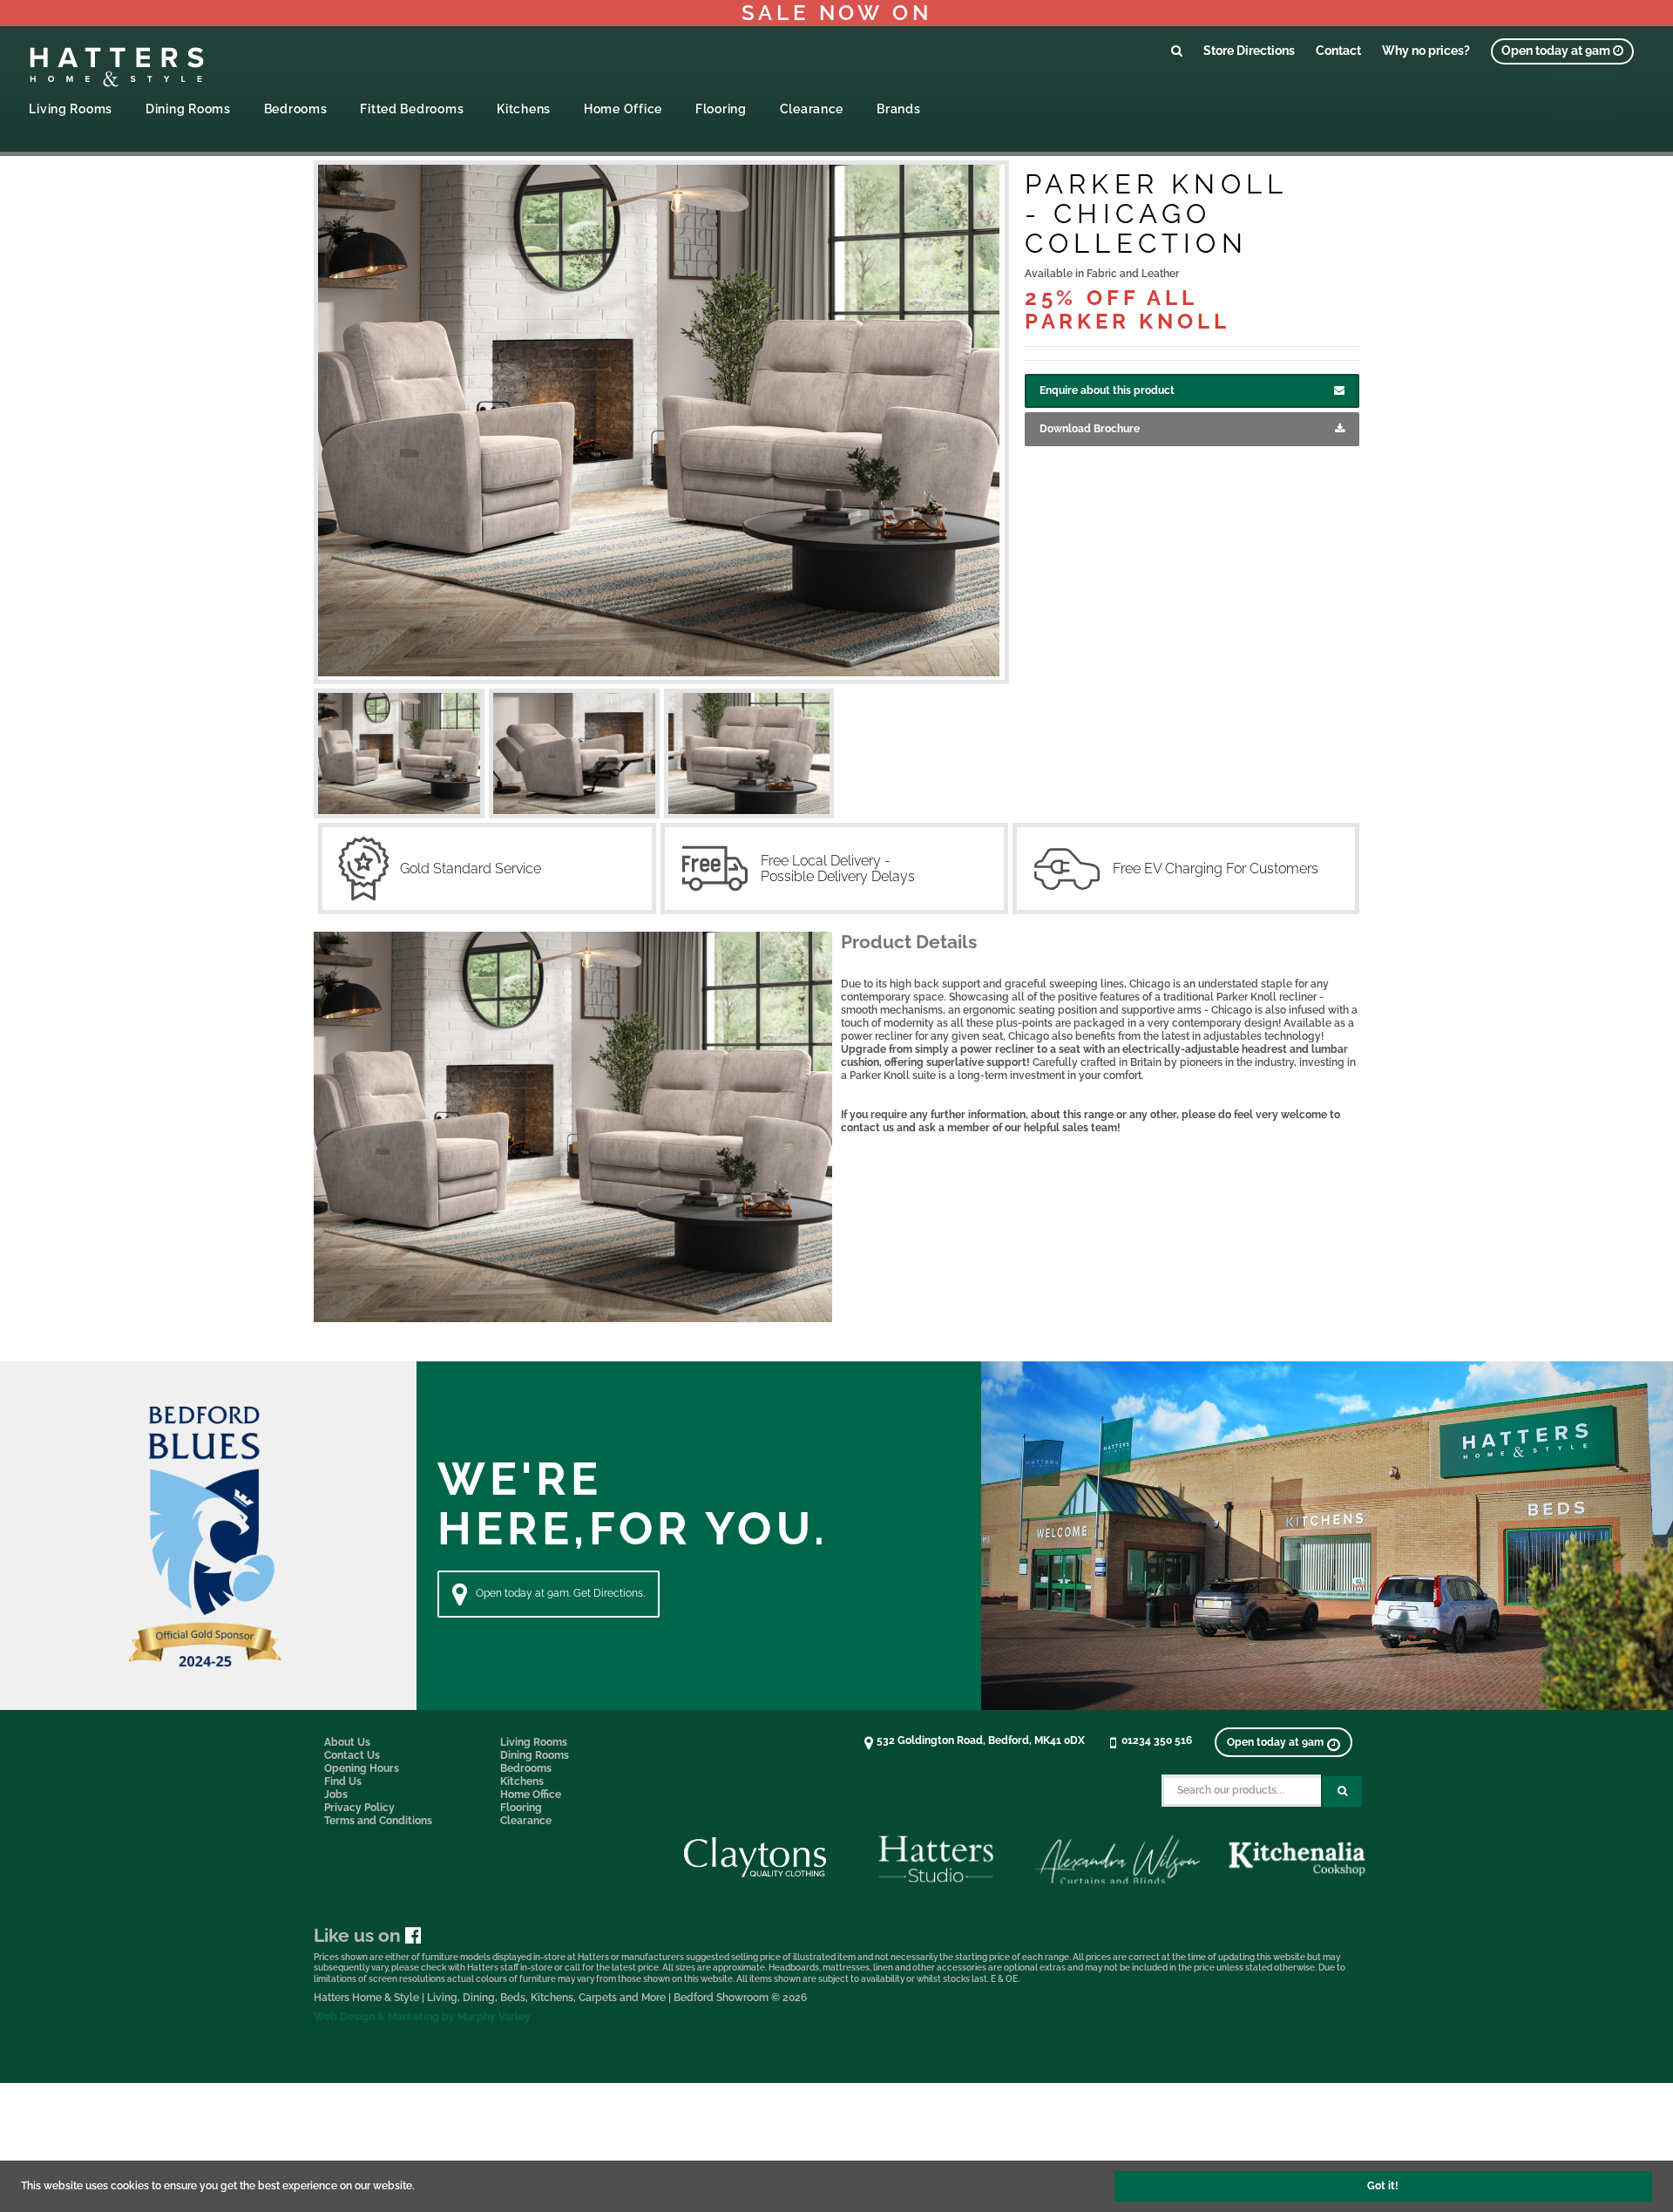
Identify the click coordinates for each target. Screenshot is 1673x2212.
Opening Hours (362, 1768)
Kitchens (524, 109)
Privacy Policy (359, 1808)
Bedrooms (296, 109)
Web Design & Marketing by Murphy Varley (422, 2017)
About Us (347, 1742)
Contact (1338, 50)
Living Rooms (71, 109)
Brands (898, 109)
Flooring (721, 109)
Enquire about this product (1107, 390)
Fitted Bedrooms (412, 109)
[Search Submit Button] (1342, 1791)
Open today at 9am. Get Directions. (560, 1593)
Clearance (812, 109)
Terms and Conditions (378, 1821)
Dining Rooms (188, 109)
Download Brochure (1090, 429)
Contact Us (352, 1755)
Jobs (336, 1795)
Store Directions (1249, 50)
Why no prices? (1426, 50)
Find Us (343, 1781)
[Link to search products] (1177, 50)
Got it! (1383, 2186)
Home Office (623, 109)
